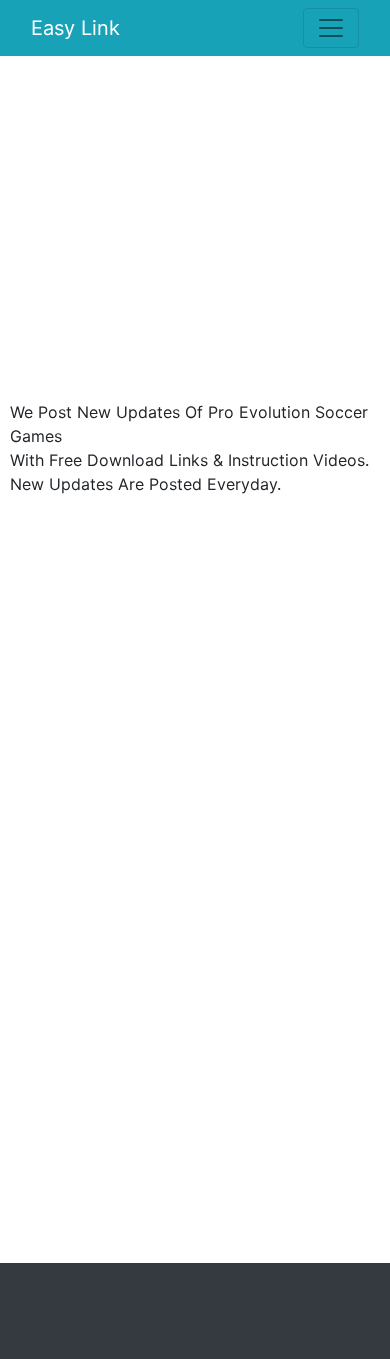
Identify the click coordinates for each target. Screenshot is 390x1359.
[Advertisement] (195, 233)
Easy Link (75, 28)
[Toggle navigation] (331, 28)
